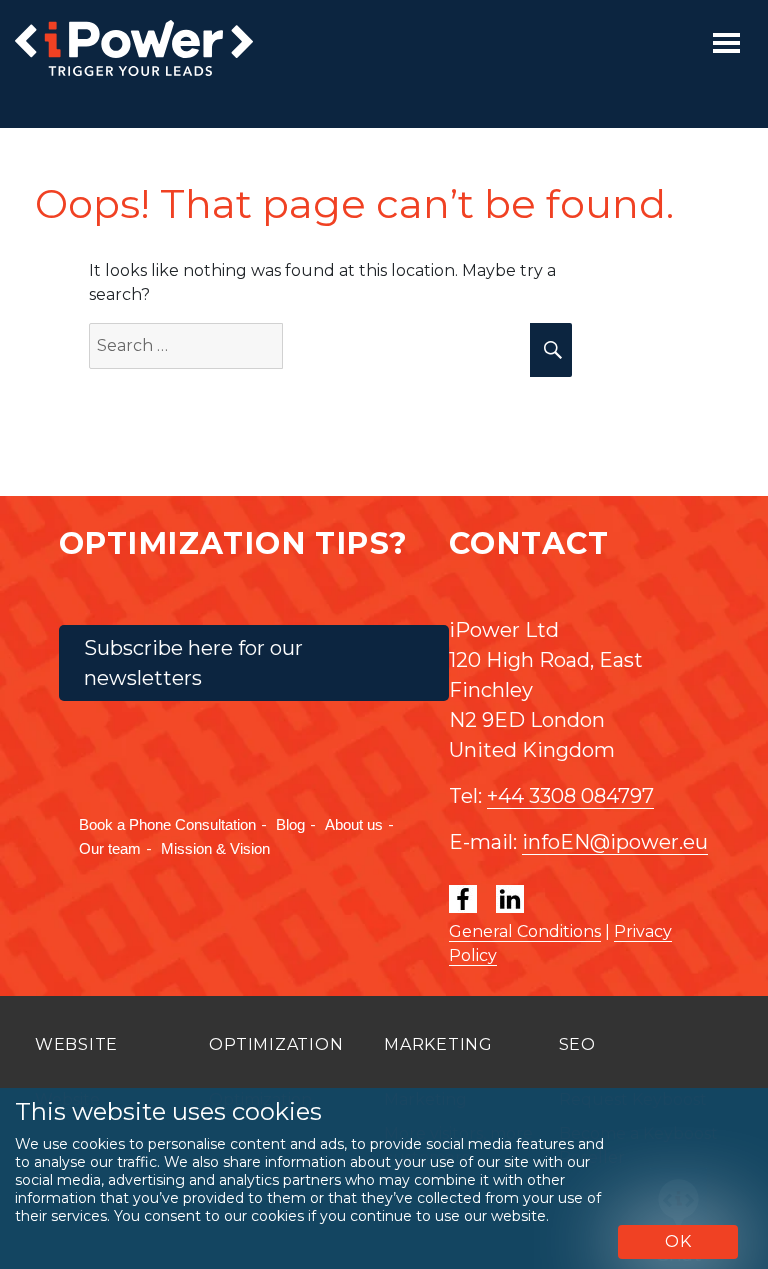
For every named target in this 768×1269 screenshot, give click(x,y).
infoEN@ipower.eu (615, 842)
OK (678, 1241)
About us (354, 824)
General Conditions (525, 931)
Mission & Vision (215, 848)
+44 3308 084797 (570, 796)
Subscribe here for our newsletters (193, 663)
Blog (290, 824)
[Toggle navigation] (726, 43)
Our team (110, 848)
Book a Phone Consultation (167, 824)
